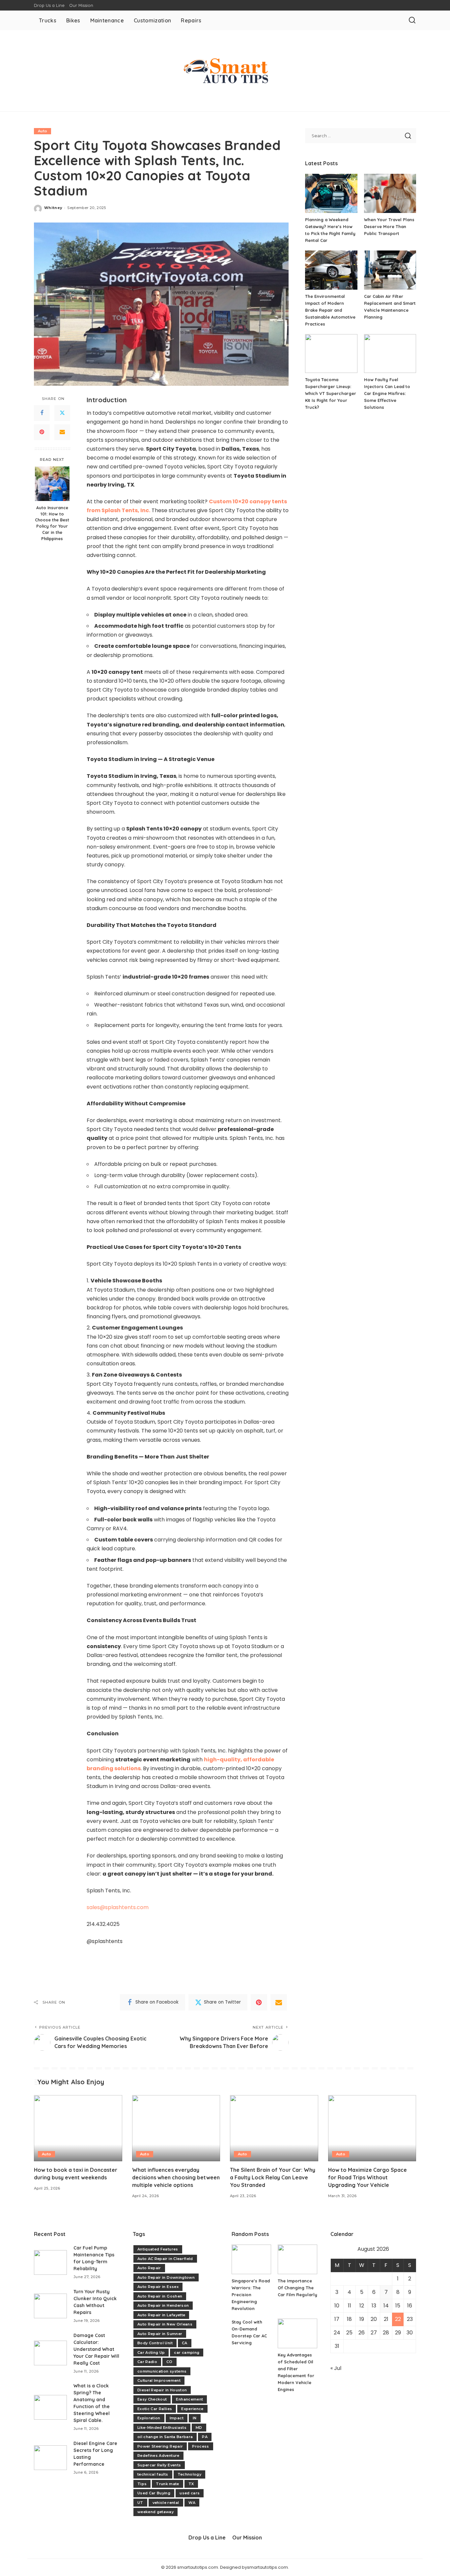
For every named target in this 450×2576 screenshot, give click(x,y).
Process (200, 2446)
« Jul (336, 2368)
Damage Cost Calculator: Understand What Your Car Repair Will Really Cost (96, 2349)
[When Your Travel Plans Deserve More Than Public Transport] (390, 193)
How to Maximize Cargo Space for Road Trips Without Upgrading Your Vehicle (367, 2177)
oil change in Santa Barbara (165, 2437)
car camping (187, 2353)
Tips (142, 2484)
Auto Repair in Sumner (160, 2334)
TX (191, 2484)
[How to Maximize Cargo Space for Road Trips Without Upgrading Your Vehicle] (372, 2128)
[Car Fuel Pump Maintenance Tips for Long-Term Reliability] (50, 2262)
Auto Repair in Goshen (160, 2296)
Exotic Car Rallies (155, 2409)
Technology (189, 2474)
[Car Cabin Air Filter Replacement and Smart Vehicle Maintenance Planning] (390, 270)
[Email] (62, 432)
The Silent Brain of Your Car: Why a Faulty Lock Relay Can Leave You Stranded (273, 2177)
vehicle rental (166, 2503)
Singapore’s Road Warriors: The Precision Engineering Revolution (251, 2295)
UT (140, 2503)
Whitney (53, 208)
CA (185, 2343)
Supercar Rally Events (159, 2465)
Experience (192, 2409)
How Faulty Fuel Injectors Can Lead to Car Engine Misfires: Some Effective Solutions (387, 393)
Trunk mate (167, 2484)
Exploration (149, 2418)
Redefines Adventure (158, 2456)
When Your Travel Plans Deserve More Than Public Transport (389, 226)
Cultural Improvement (159, 2380)
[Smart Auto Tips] (225, 71)
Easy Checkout (152, 2399)
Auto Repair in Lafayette (161, 2315)
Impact (177, 2418)
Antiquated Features (158, 2249)
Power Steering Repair (160, 2446)
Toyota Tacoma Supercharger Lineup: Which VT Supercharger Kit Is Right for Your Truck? (331, 393)
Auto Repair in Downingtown (166, 2277)
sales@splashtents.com (118, 1907)
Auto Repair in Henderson (163, 2305)
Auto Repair (149, 2268)
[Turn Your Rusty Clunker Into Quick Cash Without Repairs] (50, 2306)
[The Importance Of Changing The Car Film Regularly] (297, 2259)
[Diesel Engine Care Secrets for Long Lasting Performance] (50, 2458)
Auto (42, 131)
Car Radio (147, 2362)
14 (386, 2306)
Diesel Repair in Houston (162, 2390)
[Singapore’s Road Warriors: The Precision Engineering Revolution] (251, 2259)
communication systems (162, 2371)
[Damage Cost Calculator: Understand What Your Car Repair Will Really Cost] (50, 2353)
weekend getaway (155, 2512)
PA (205, 2437)
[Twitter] (62, 413)
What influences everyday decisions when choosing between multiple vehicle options (176, 2177)
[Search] (412, 20)
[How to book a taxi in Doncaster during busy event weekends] (78, 2128)
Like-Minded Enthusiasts (162, 2428)
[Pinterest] (42, 432)
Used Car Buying (154, 2493)
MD (199, 2428)
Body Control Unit (155, 2343)
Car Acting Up (151, 2353)
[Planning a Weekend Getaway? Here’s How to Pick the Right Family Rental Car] (331, 193)
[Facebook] (42, 413)
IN (195, 2418)
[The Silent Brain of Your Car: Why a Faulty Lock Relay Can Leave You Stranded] (274, 2128)
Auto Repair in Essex (158, 2287)
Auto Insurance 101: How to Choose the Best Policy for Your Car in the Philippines (52, 523)
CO (169, 2362)
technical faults (153, 2474)
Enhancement (189, 2399)
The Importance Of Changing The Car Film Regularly (297, 2288)
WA (192, 2503)
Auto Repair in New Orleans (165, 2324)
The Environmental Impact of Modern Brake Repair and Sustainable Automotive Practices (330, 310)
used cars (190, 2493)
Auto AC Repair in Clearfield (165, 2259)
